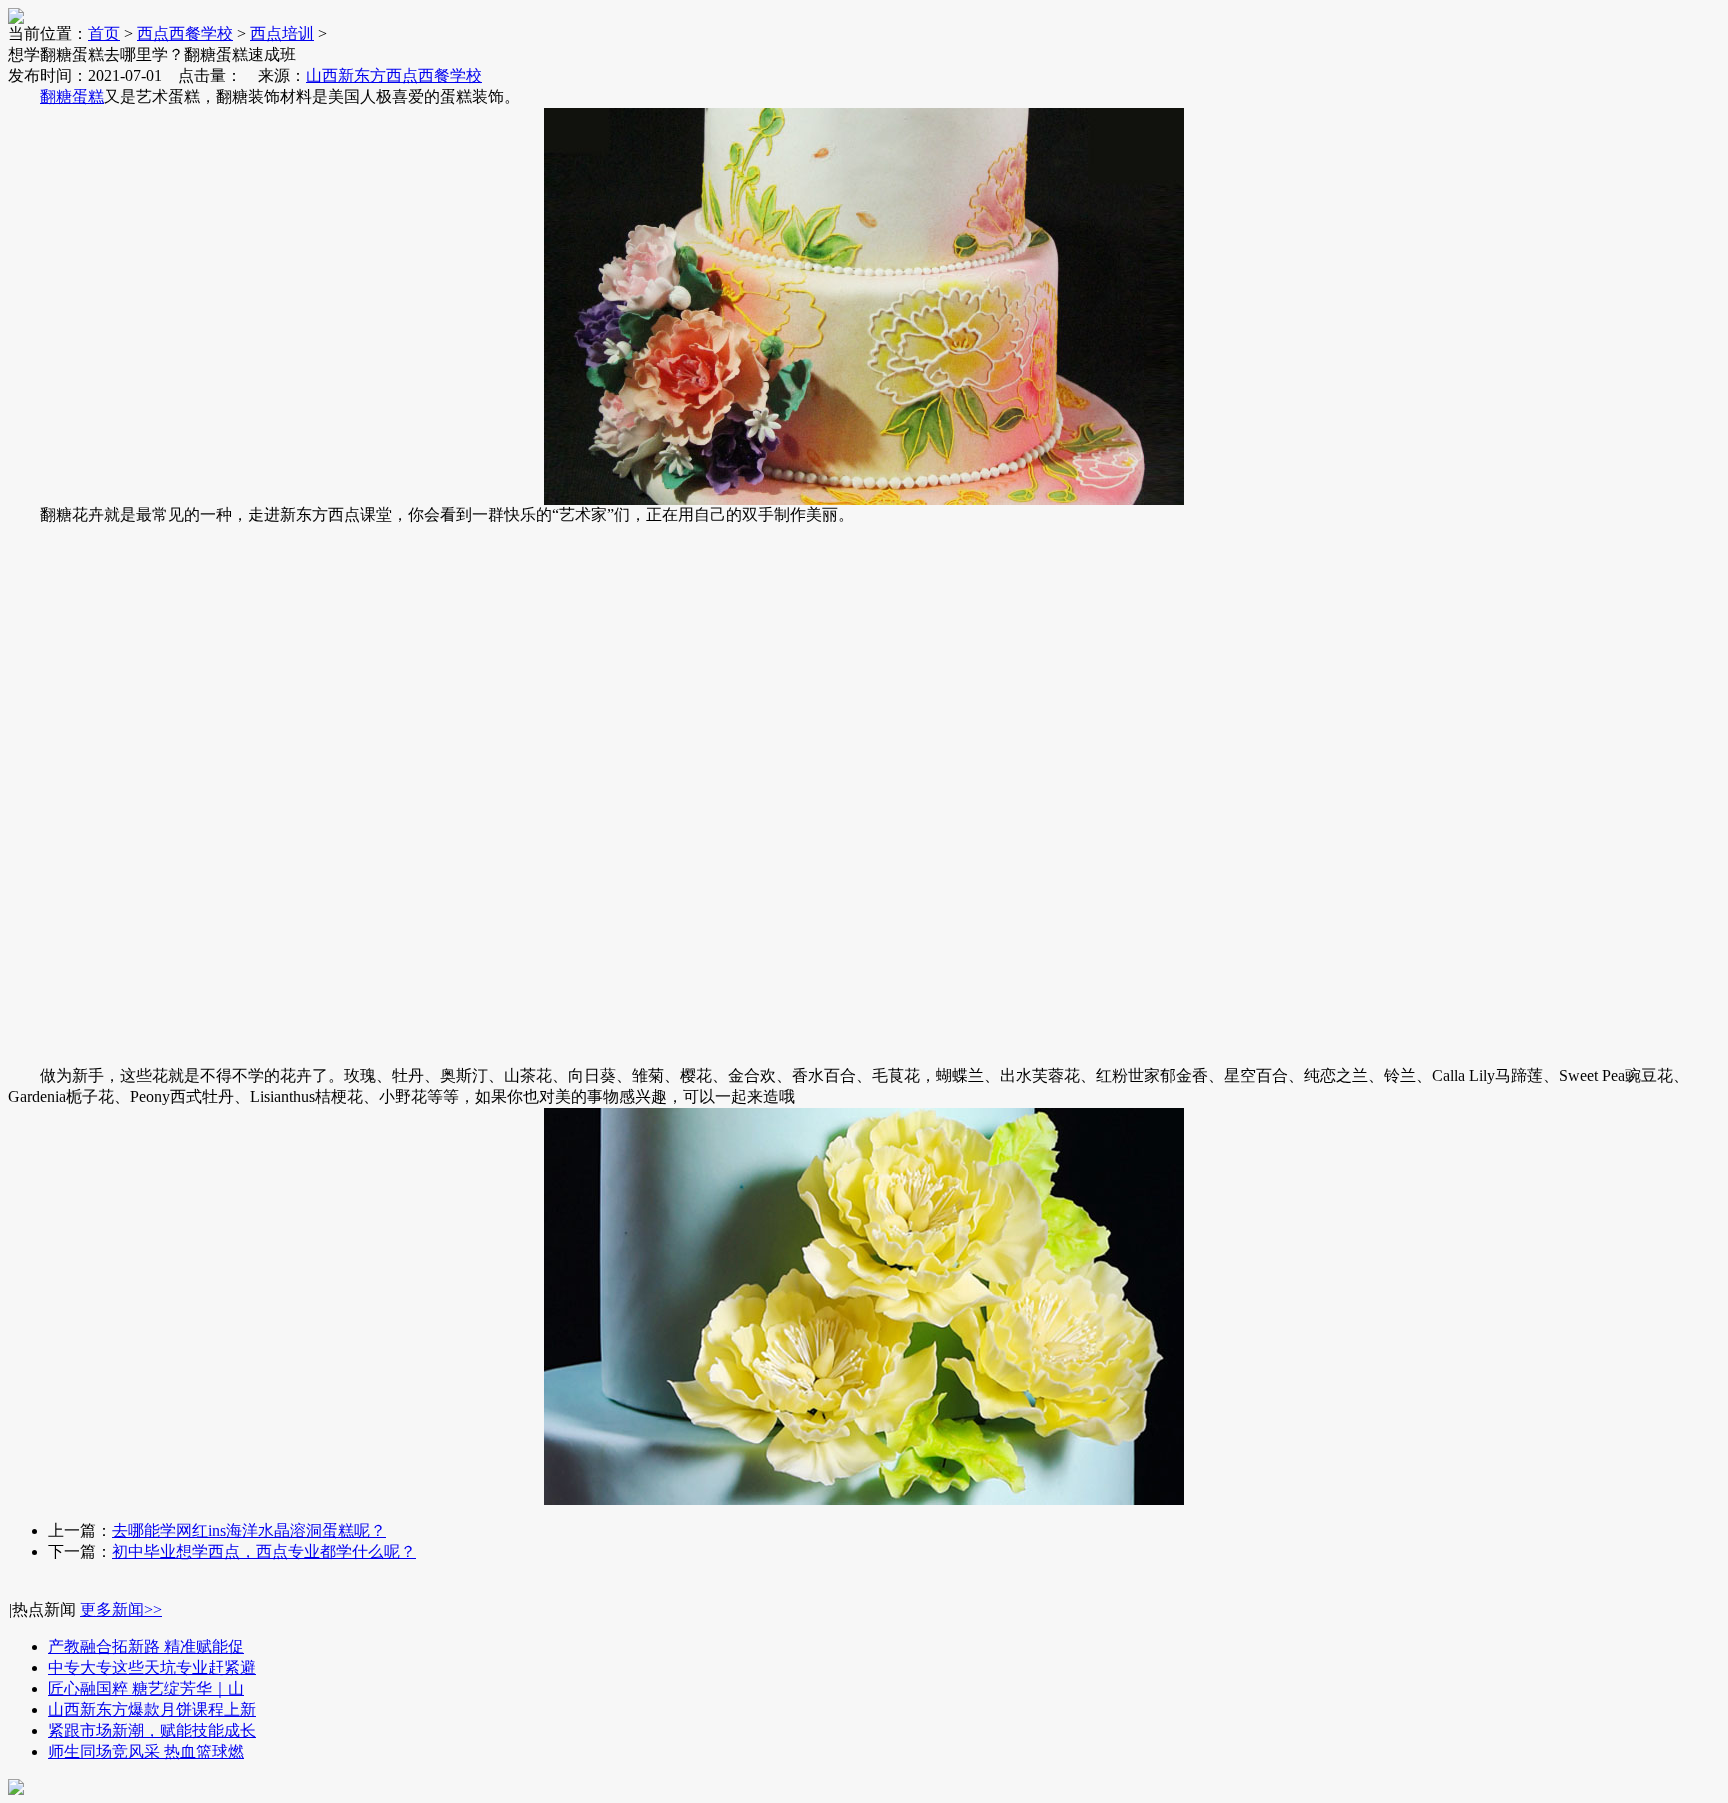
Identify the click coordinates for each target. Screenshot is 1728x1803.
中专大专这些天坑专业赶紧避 (152, 1667)
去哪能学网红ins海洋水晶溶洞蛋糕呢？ (249, 1530)
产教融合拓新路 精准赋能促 (146, 1646)
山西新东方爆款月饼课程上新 (152, 1709)
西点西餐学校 (185, 33)
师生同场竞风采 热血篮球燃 (146, 1751)
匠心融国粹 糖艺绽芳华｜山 (146, 1688)
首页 (104, 33)
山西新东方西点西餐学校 (394, 75)
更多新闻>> (121, 1609)
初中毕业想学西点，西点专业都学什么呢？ (264, 1551)
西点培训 (282, 33)
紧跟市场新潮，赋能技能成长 (152, 1730)
